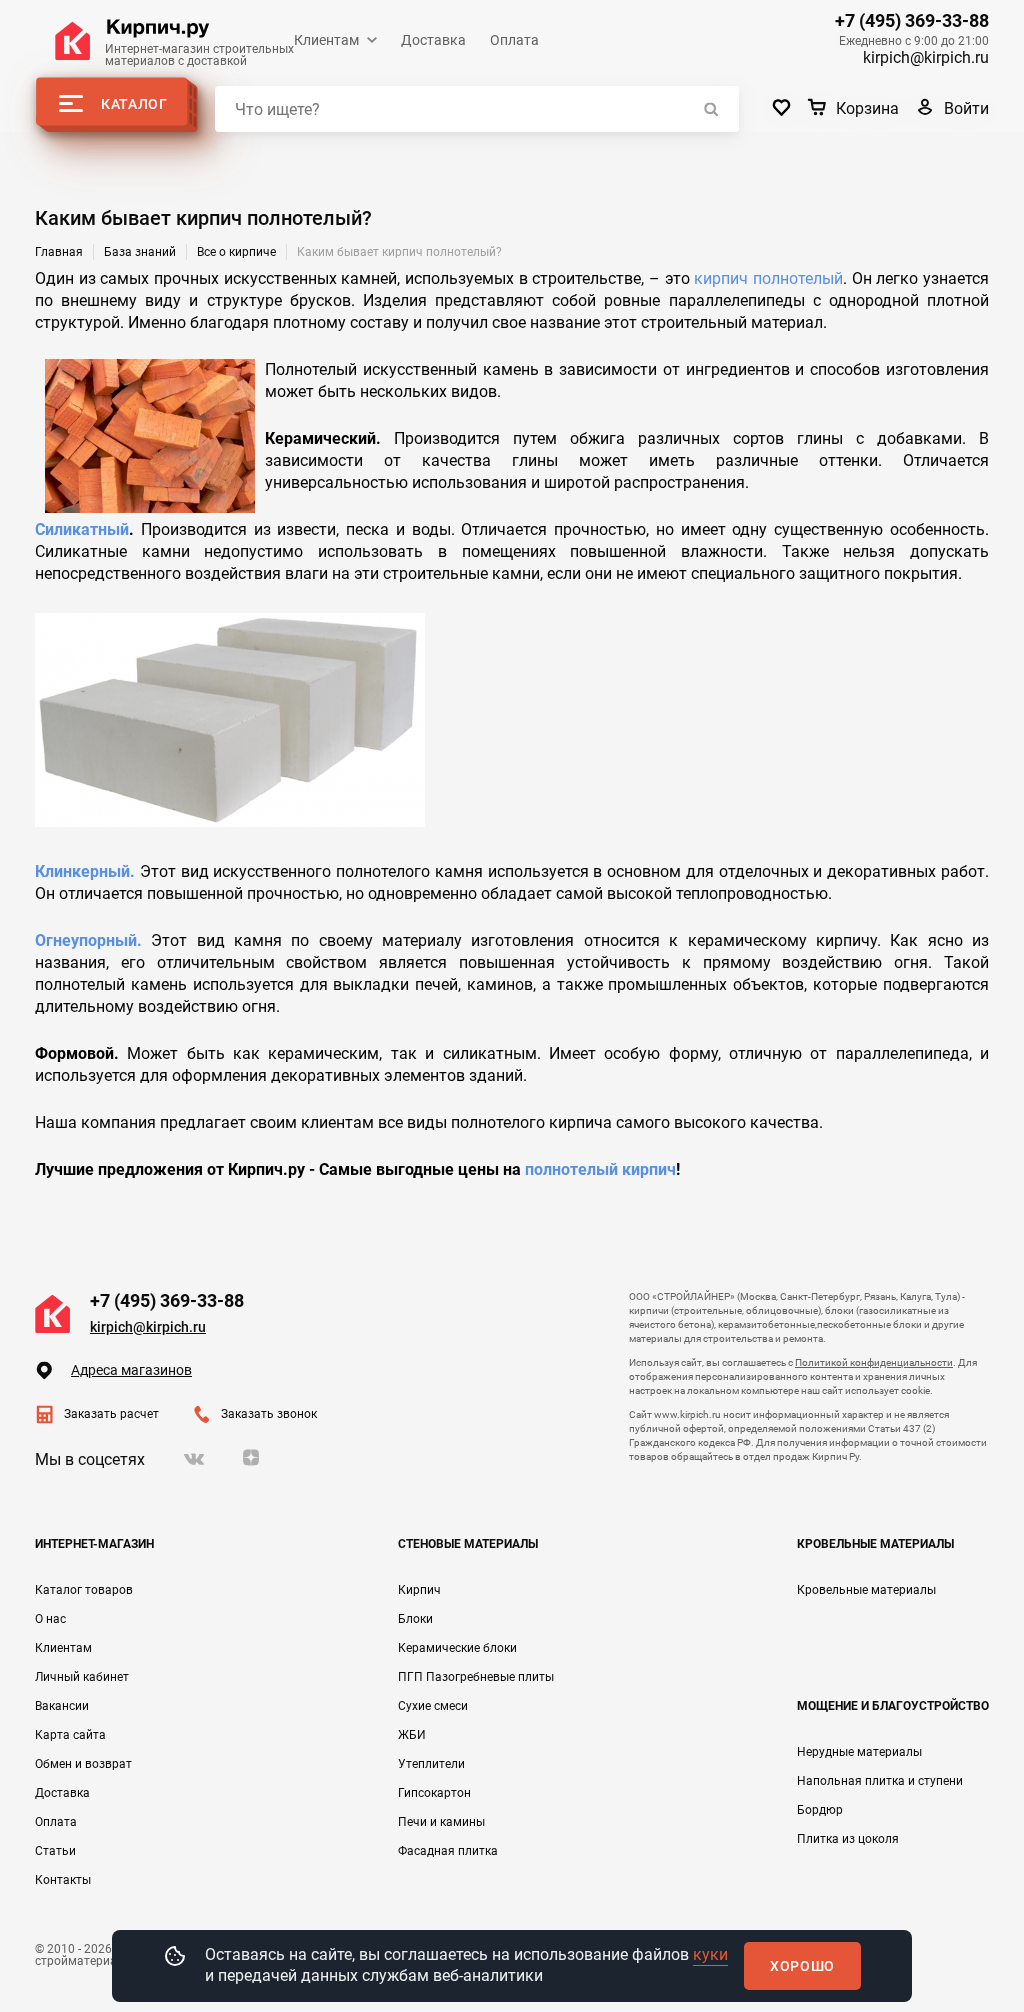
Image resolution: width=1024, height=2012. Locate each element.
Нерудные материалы (859, 1752)
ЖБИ (412, 1735)
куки (710, 1954)
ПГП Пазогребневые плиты (476, 1677)
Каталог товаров (84, 1590)
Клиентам (326, 40)
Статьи (55, 1851)
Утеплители (431, 1764)
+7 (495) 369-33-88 (912, 21)
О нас (50, 1619)
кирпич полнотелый (768, 278)
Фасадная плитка (448, 1851)
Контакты (63, 1880)
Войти (966, 108)
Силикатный (82, 529)
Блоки (415, 1619)
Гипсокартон (434, 1793)
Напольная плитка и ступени (880, 1781)
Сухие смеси (433, 1706)
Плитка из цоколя (848, 1839)
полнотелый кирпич (600, 1169)
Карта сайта (70, 1735)
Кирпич (419, 1590)
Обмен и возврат (83, 1764)
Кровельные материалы (866, 1590)
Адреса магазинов (131, 1370)
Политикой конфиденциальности (874, 1362)
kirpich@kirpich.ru (926, 57)
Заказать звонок (269, 1414)
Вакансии (62, 1706)
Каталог (134, 104)
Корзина (867, 108)
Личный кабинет (82, 1677)
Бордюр (820, 1810)
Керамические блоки (457, 1648)
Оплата (514, 40)
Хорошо (802, 1966)
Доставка (433, 40)
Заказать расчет (111, 1414)
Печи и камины (441, 1822)
